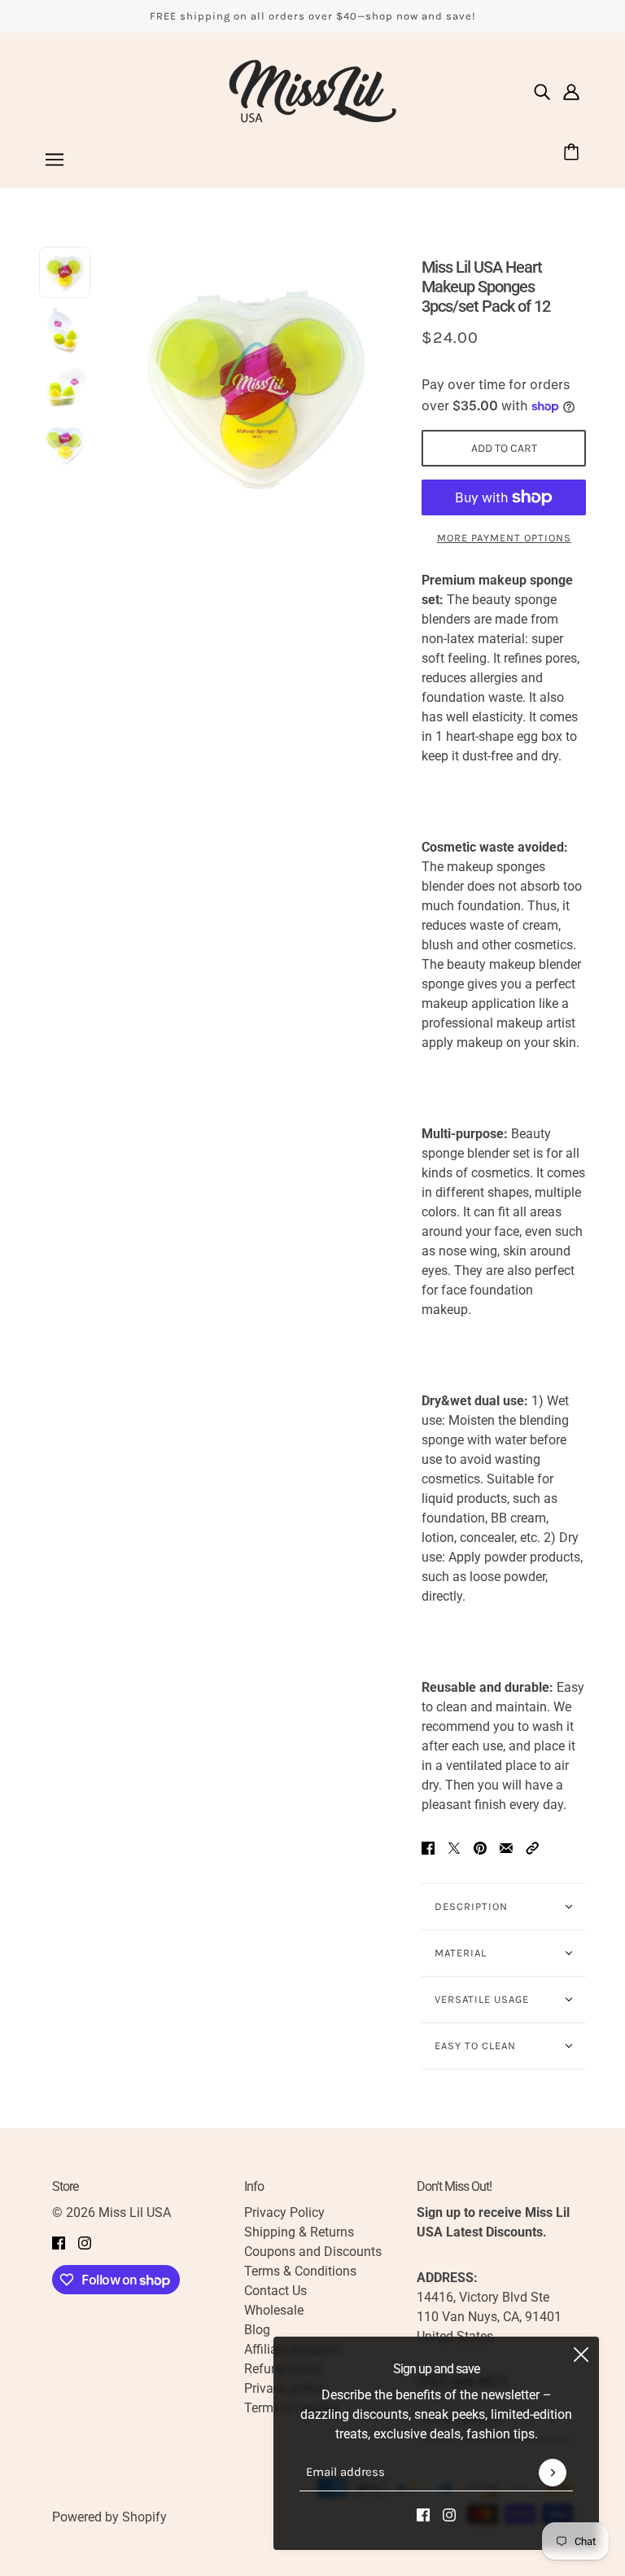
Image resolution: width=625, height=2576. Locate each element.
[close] (581, 2355)
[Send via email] (506, 1847)
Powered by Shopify (109, 2517)
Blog (257, 2330)
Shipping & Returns (299, 2232)
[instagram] (449, 2514)
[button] (532, 1847)
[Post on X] (454, 1847)
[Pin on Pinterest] (480, 1847)
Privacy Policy (284, 2212)
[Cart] (574, 153)
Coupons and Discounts (313, 2252)
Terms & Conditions (300, 2271)
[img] (542, 91)
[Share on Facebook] (428, 1847)
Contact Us (275, 2291)
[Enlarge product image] (256, 387)
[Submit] (553, 2473)
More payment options (504, 538)
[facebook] (423, 2514)
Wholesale (274, 2310)
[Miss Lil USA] (312, 91)
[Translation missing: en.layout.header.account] (571, 91)
